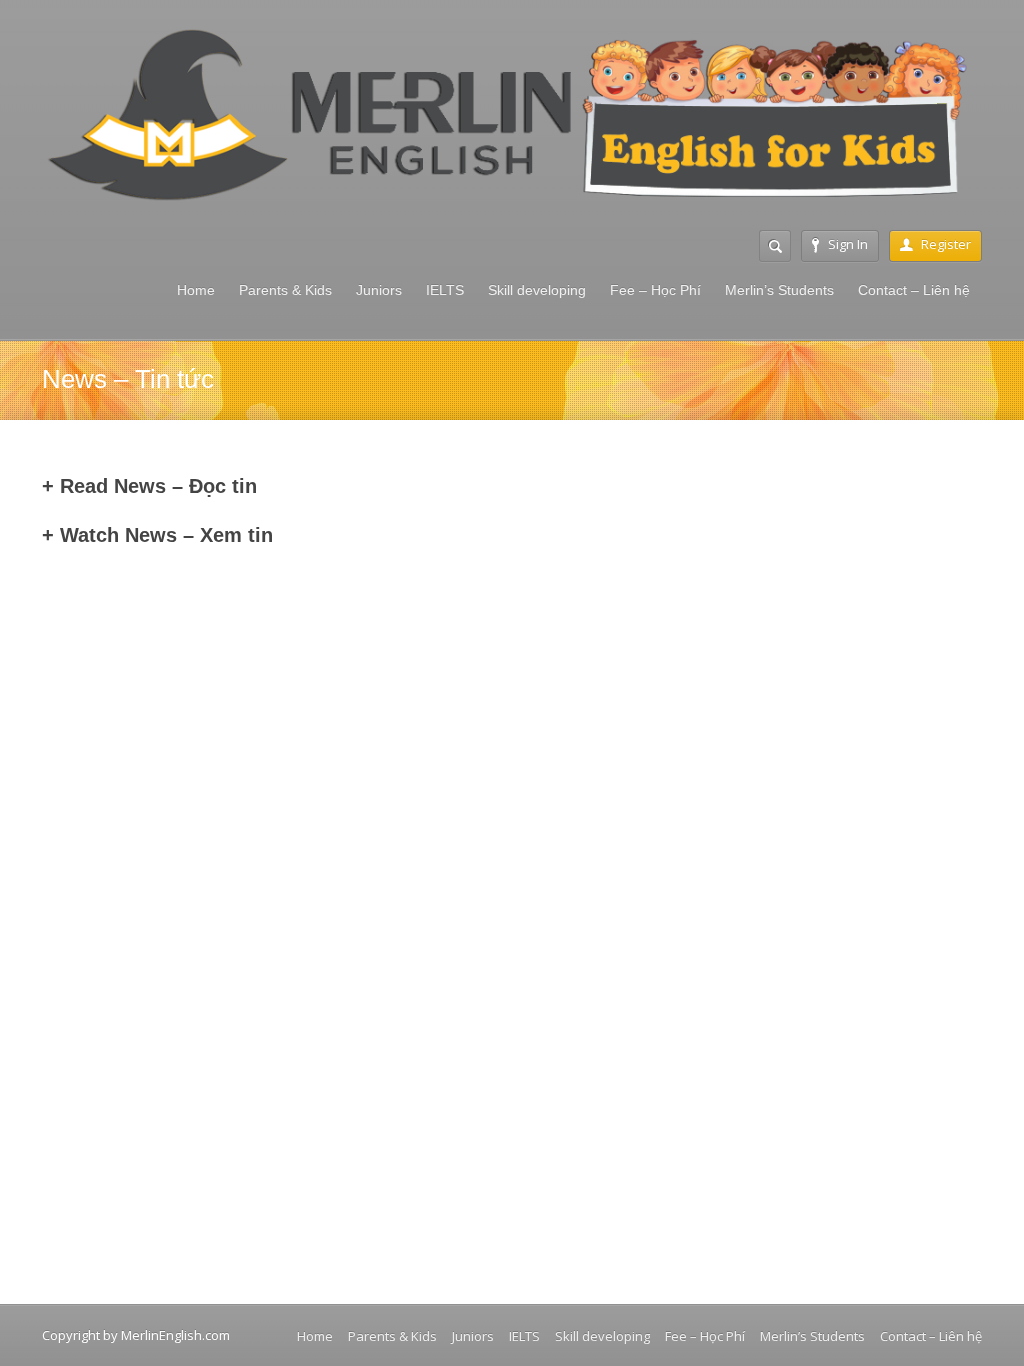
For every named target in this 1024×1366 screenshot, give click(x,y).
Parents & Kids (285, 290)
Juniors (379, 290)
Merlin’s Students (779, 290)
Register (946, 244)
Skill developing (537, 290)
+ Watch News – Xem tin (157, 535)
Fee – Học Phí (655, 290)
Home (196, 290)
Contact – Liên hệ (914, 290)
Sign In (848, 244)
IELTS (445, 290)
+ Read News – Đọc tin (149, 486)
